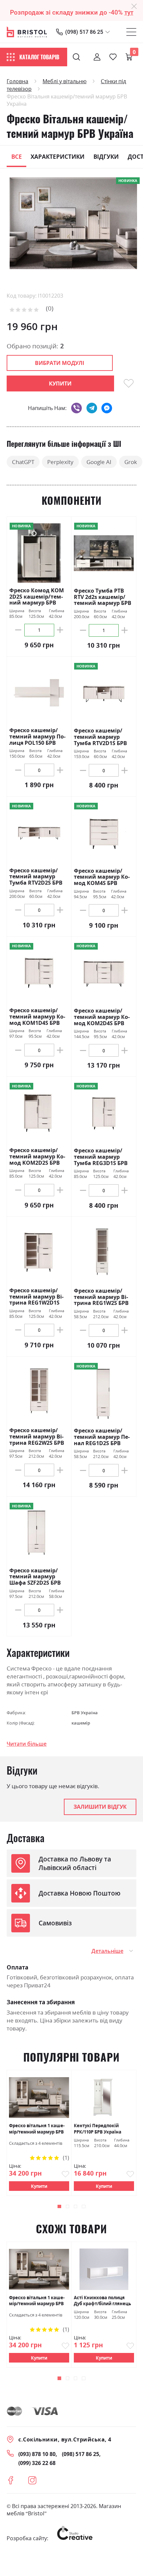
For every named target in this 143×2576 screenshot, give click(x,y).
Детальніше (107, 1951)
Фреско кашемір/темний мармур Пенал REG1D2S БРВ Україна (102, 1437)
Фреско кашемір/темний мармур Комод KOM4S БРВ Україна (102, 877)
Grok (131, 462)
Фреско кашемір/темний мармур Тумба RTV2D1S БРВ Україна (100, 737)
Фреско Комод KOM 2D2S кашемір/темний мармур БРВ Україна (37, 597)
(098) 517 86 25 (84, 32)
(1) (66, 2158)
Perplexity (60, 462)
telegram (92, 408)
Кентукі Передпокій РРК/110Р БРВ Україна (98, 2129)
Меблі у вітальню (65, 81)
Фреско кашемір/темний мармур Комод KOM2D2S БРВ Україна (37, 1156)
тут (129, 13)
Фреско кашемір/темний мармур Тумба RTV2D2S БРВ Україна (36, 877)
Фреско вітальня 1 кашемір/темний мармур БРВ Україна (37, 2129)
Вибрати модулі (60, 363)
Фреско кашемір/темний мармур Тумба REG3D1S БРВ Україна (101, 1157)
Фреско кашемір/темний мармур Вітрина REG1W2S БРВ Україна (101, 1297)
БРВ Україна (85, 1713)
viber (76, 408)
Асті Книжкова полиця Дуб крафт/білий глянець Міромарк (102, 2301)
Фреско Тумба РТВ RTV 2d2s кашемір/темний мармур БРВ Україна (103, 597)
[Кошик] (129, 57)
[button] (59, 2207)
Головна (17, 81)
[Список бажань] (113, 57)
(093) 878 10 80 (37, 2454)
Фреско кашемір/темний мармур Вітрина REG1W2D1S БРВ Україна (36, 1297)
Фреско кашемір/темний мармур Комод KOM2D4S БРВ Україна (102, 1017)
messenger (107, 408)
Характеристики (58, 156)
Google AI (99, 462)
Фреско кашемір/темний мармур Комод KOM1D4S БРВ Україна (37, 1017)
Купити (39, 2186)
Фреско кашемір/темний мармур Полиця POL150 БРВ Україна (37, 736)
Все (17, 156)
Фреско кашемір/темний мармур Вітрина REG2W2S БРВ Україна (37, 1436)
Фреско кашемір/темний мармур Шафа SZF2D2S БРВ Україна (35, 1577)
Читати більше (27, 1744)
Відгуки (106, 156)
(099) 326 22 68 (37, 2463)
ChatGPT (23, 462)
